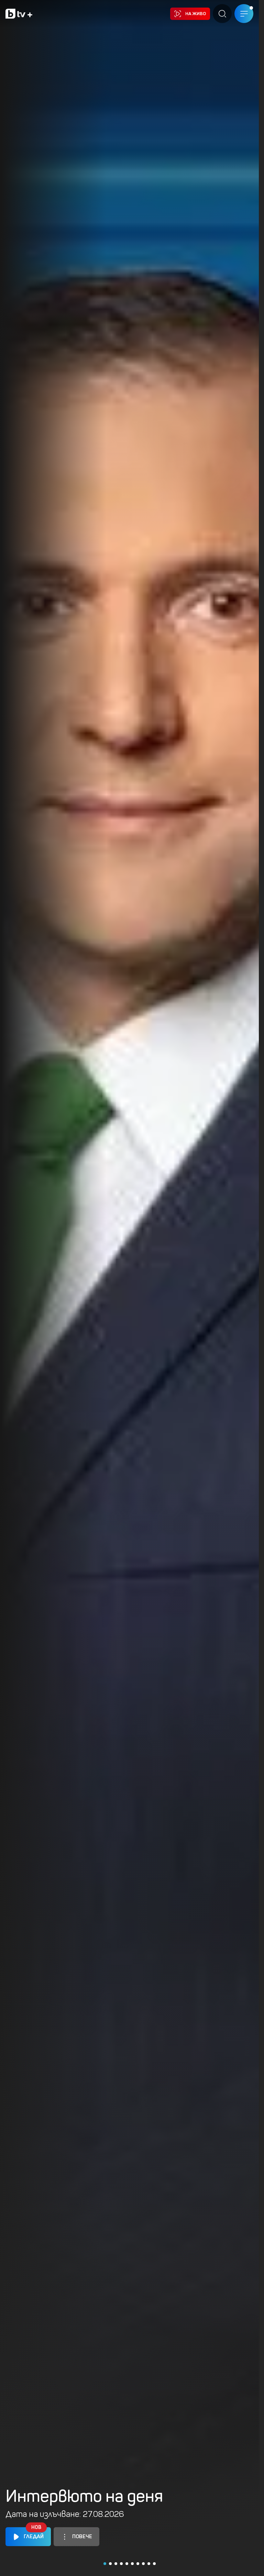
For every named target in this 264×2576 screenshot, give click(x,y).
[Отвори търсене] (222, 14)
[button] (105, 2564)
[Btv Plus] (19, 14)
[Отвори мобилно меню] (244, 14)
